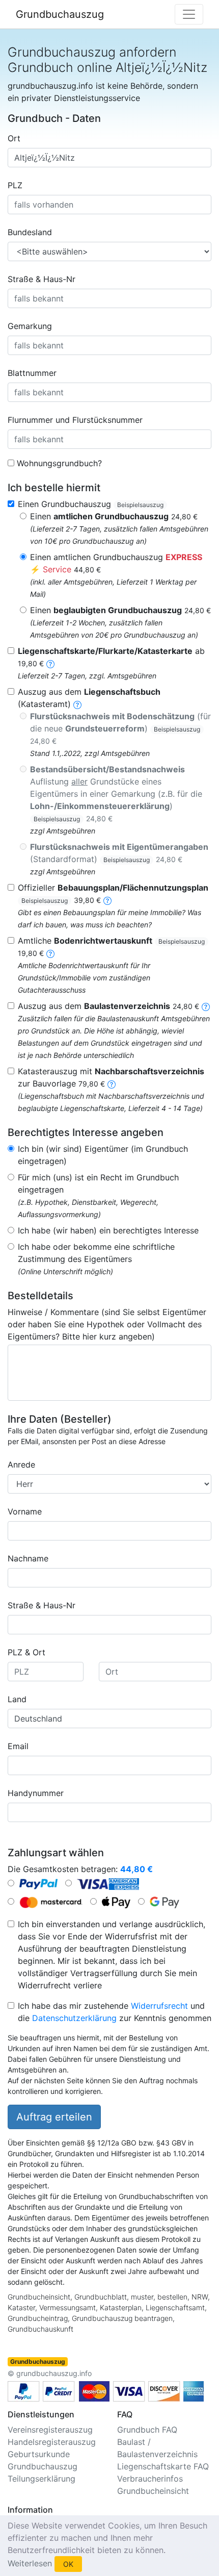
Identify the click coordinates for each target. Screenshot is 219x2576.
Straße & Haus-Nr (42, 279)
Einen (114, 516)
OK (68, 2564)
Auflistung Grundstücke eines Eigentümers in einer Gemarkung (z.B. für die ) (116, 793)
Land (17, 1699)
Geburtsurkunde (39, 2454)
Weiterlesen (30, 2563)
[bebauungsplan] (107, 900)
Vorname (25, 1511)
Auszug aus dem (108, 1006)
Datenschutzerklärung (74, 2018)
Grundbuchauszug (60, 14)
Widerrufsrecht (159, 2006)
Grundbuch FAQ (147, 2430)
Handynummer (36, 1793)
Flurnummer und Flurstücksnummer (75, 420)
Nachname (28, 1558)
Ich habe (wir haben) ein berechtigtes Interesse (108, 1230)
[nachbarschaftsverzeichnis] (112, 1083)
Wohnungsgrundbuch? (59, 463)
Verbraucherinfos (150, 2479)
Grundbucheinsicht (153, 2491)
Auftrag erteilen (54, 2117)
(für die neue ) (120, 728)
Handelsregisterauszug (52, 2442)
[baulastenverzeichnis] (206, 1006)
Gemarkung (30, 326)
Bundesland (30, 232)
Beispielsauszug (140, 505)
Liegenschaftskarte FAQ (163, 2466)
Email (18, 1746)
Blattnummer (32, 373)
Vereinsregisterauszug (50, 2430)
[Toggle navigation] (189, 14)
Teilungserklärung (42, 2479)
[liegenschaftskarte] (50, 663)
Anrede (21, 1464)
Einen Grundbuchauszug (91, 504)
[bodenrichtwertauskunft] (50, 953)
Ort (14, 138)
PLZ (15, 185)
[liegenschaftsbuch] (77, 704)
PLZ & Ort (26, 1652)
